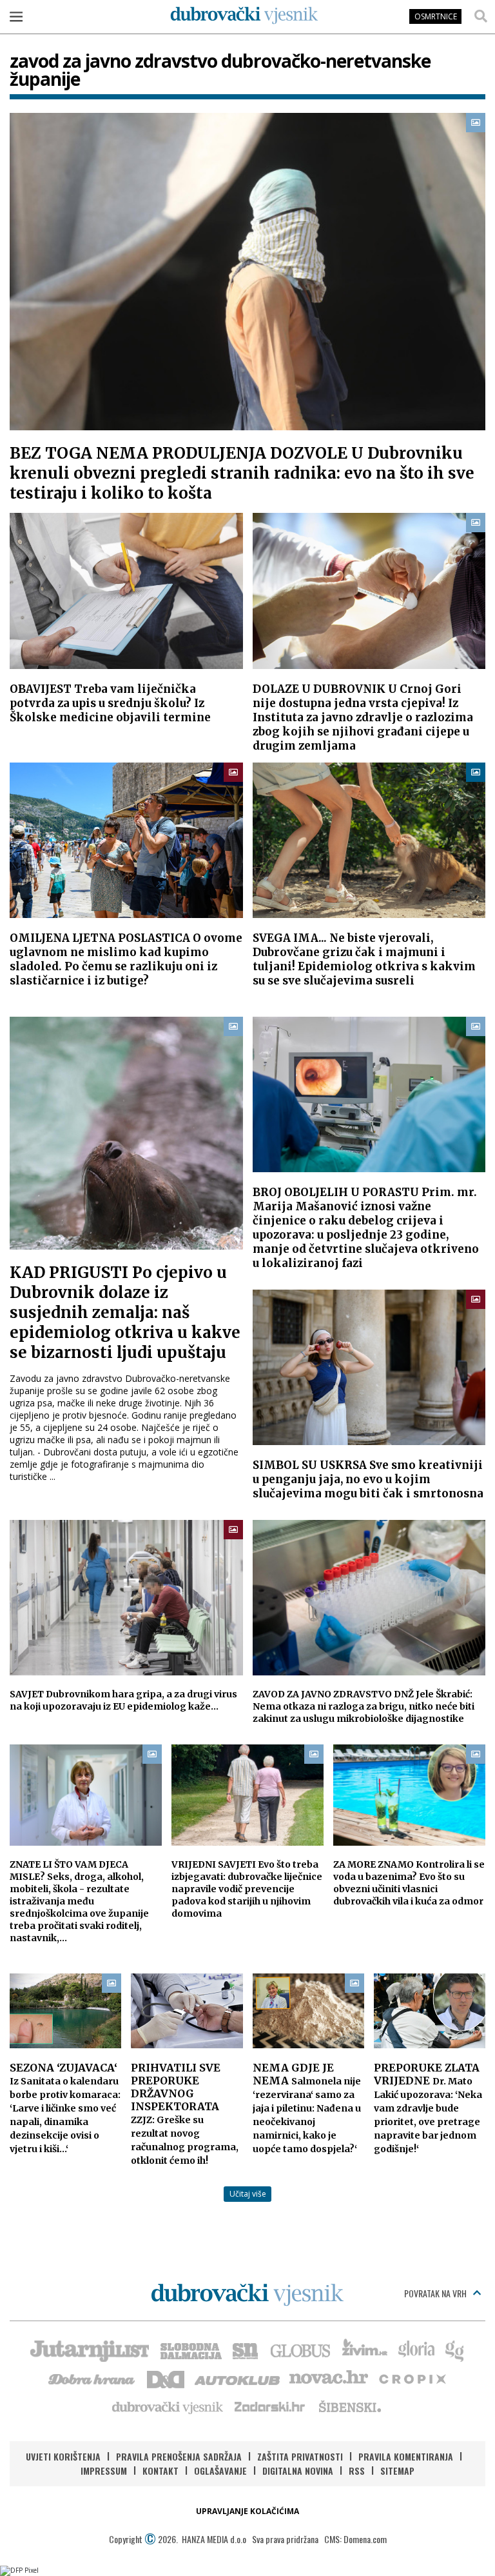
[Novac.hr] (329, 2378)
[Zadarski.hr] (270, 2406)
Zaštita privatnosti (300, 2456)
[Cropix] (412, 2378)
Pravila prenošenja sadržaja (179, 2456)
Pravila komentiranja (406, 2456)
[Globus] (301, 2350)
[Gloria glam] (455, 2350)
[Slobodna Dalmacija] (190, 2350)
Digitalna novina (298, 2471)
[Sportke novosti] (246, 2350)
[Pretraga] (481, 16)
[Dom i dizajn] (166, 2378)
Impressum (104, 2471)
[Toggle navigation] (16, 16)
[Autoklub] (238, 2378)
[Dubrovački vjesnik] (168, 2406)
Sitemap (397, 2471)
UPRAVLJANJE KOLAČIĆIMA (247, 2511)
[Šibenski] (349, 2406)
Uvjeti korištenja (63, 2456)
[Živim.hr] (365, 2350)
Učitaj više (248, 2194)
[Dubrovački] (244, 15)
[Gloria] (416, 2350)
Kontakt (160, 2471)
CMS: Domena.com (355, 2539)
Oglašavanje (220, 2471)
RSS (357, 2471)
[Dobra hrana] (92, 2378)
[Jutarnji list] (89, 2350)
